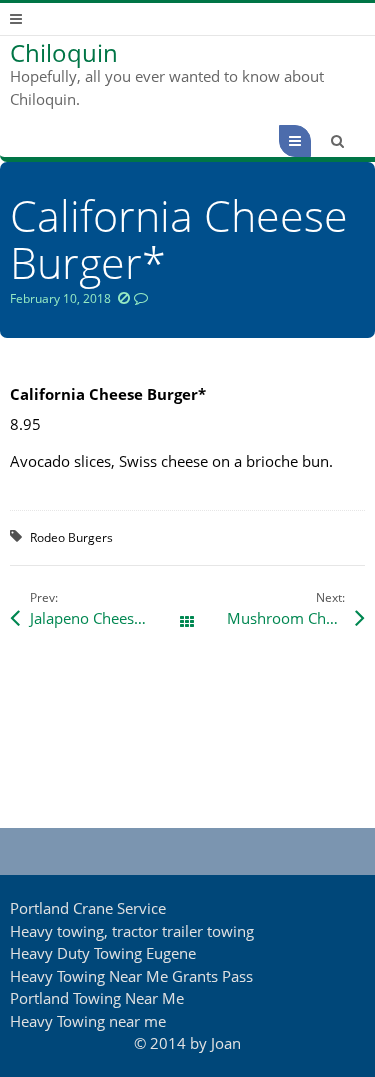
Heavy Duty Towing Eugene (103, 953)
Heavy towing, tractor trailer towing (132, 931)
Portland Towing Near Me (97, 998)
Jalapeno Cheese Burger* (108, 618)
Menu (310, 141)
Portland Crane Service (88, 908)
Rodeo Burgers (71, 537)
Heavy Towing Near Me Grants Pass (131, 976)
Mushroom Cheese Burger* (295, 618)
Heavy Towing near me (88, 1021)
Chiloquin (64, 53)
